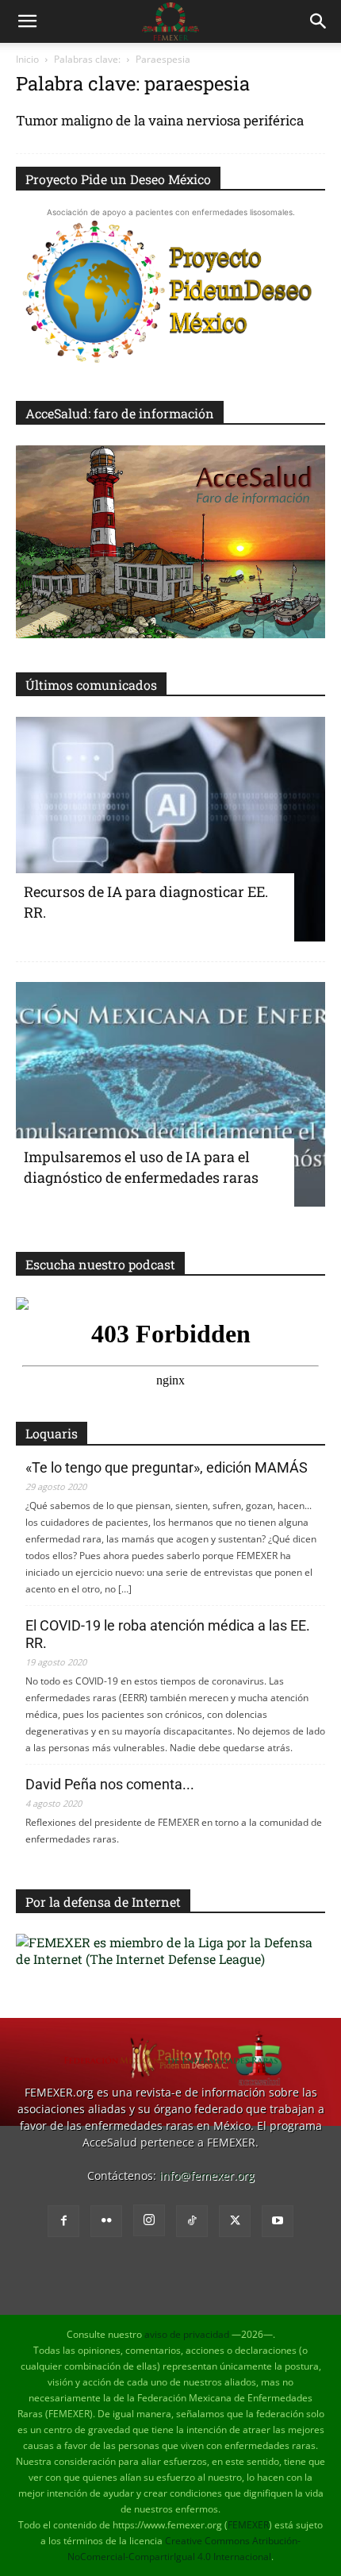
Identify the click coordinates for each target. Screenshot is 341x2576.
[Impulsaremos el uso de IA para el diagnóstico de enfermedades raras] (170, 1094)
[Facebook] (63, 2221)
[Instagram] (149, 2220)
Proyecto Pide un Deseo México (118, 179)
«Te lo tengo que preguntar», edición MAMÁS (167, 1467)
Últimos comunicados (91, 685)
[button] (27, 21)
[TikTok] (192, 2221)
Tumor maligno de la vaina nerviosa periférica (160, 120)
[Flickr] (106, 2221)
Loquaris (52, 1433)
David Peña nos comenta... (110, 1784)
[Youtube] (278, 2221)
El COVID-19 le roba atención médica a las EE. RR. (168, 1634)
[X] (235, 2221)
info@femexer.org (207, 2176)
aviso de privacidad (187, 2334)
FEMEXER (248, 2525)
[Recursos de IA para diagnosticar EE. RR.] (170, 829)
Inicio (27, 59)
